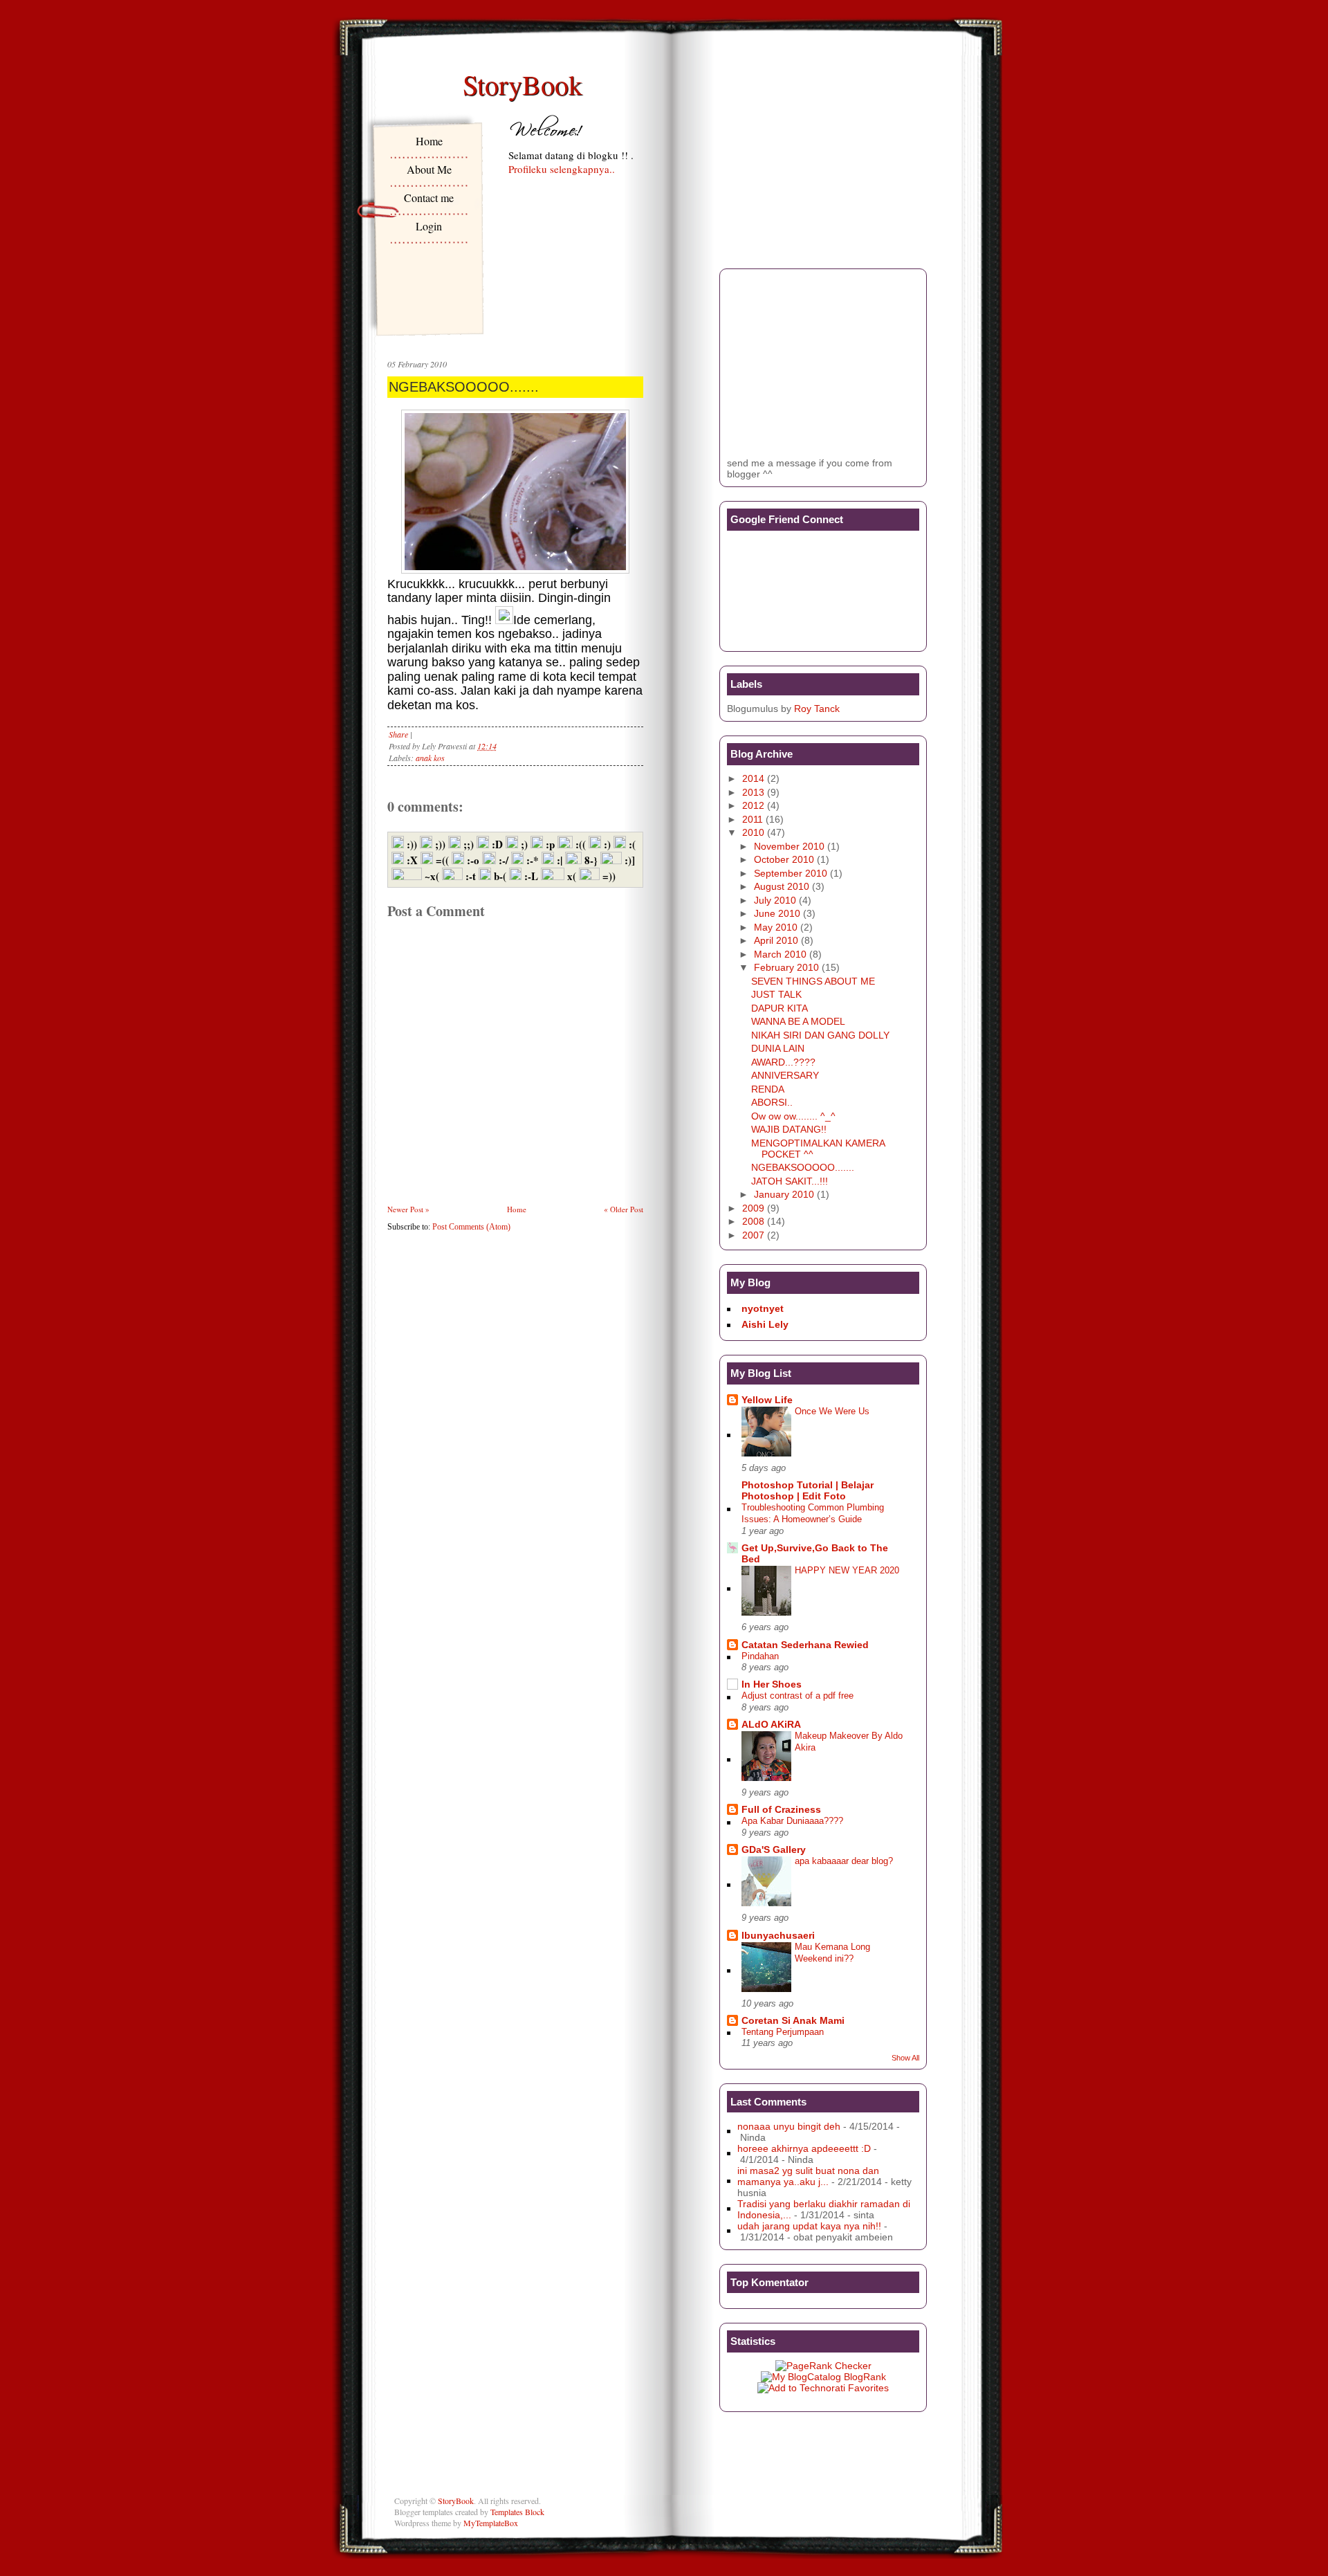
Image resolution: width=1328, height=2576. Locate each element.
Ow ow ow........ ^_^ (793, 1116)
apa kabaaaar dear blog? (844, 1861)
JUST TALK (776, 994)
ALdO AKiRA (771, 1724)
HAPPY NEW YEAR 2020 (847, 1570)
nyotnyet (763, 1308)
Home (429, 141)
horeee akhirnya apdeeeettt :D (804, 2148)
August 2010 (782, 886)
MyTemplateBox (491, 2523)
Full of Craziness (781, 1809)
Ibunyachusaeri (778, 1935)
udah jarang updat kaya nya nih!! (809, 2226)
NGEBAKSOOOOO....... (464, 387)
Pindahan (760, 1656)
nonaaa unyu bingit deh (789, 2126)
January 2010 (784, 1194)
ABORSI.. (772, 1102)
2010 (753, 832)
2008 (753, 1221)
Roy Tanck (817, 709)
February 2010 (786, 967)
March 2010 (780, 954)
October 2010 (784, 859)
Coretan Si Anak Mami (793, 2020)
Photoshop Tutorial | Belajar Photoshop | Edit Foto (808, 1490)
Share (398, 734)
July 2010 (775, 900)
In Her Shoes (772, 1684)
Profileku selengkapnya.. (562, 169)
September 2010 (791, 873)
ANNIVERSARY (785, 1075)
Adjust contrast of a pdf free (797, 1696)
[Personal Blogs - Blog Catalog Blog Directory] (823, 2377)
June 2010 (777, 913)
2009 (753, 1208)
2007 (753, 1235)
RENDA (768, 1089)
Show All (905, 2058)
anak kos (430, 758)
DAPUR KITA (780, 1008)
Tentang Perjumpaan (783, 2032)
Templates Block (517, 2512)
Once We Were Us (832, 1411)
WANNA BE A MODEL (798, 1021)
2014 (753, 778)
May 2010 (776, 927)
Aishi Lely (765, 1324)
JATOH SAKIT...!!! (790, 1181)
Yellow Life (767, 1400)
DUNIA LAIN (778, 1048)
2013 (753, 792)
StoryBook (523, 84)
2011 (753, 819)
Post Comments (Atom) (471, 1227)
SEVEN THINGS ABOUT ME (813, 981)
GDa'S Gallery (774, 1849)
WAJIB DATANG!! (789, 1129)
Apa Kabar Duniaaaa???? (792, 1821)
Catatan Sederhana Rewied (805, 1645)
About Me (429, 169)
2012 (753, 805)
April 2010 (776, 940)
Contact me (429, 198)
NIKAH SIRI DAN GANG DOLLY (820, 1035)
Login (429, 226)
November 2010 (789, 846)
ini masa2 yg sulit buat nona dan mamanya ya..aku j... (808, 2176)
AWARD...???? (783, 1062)
